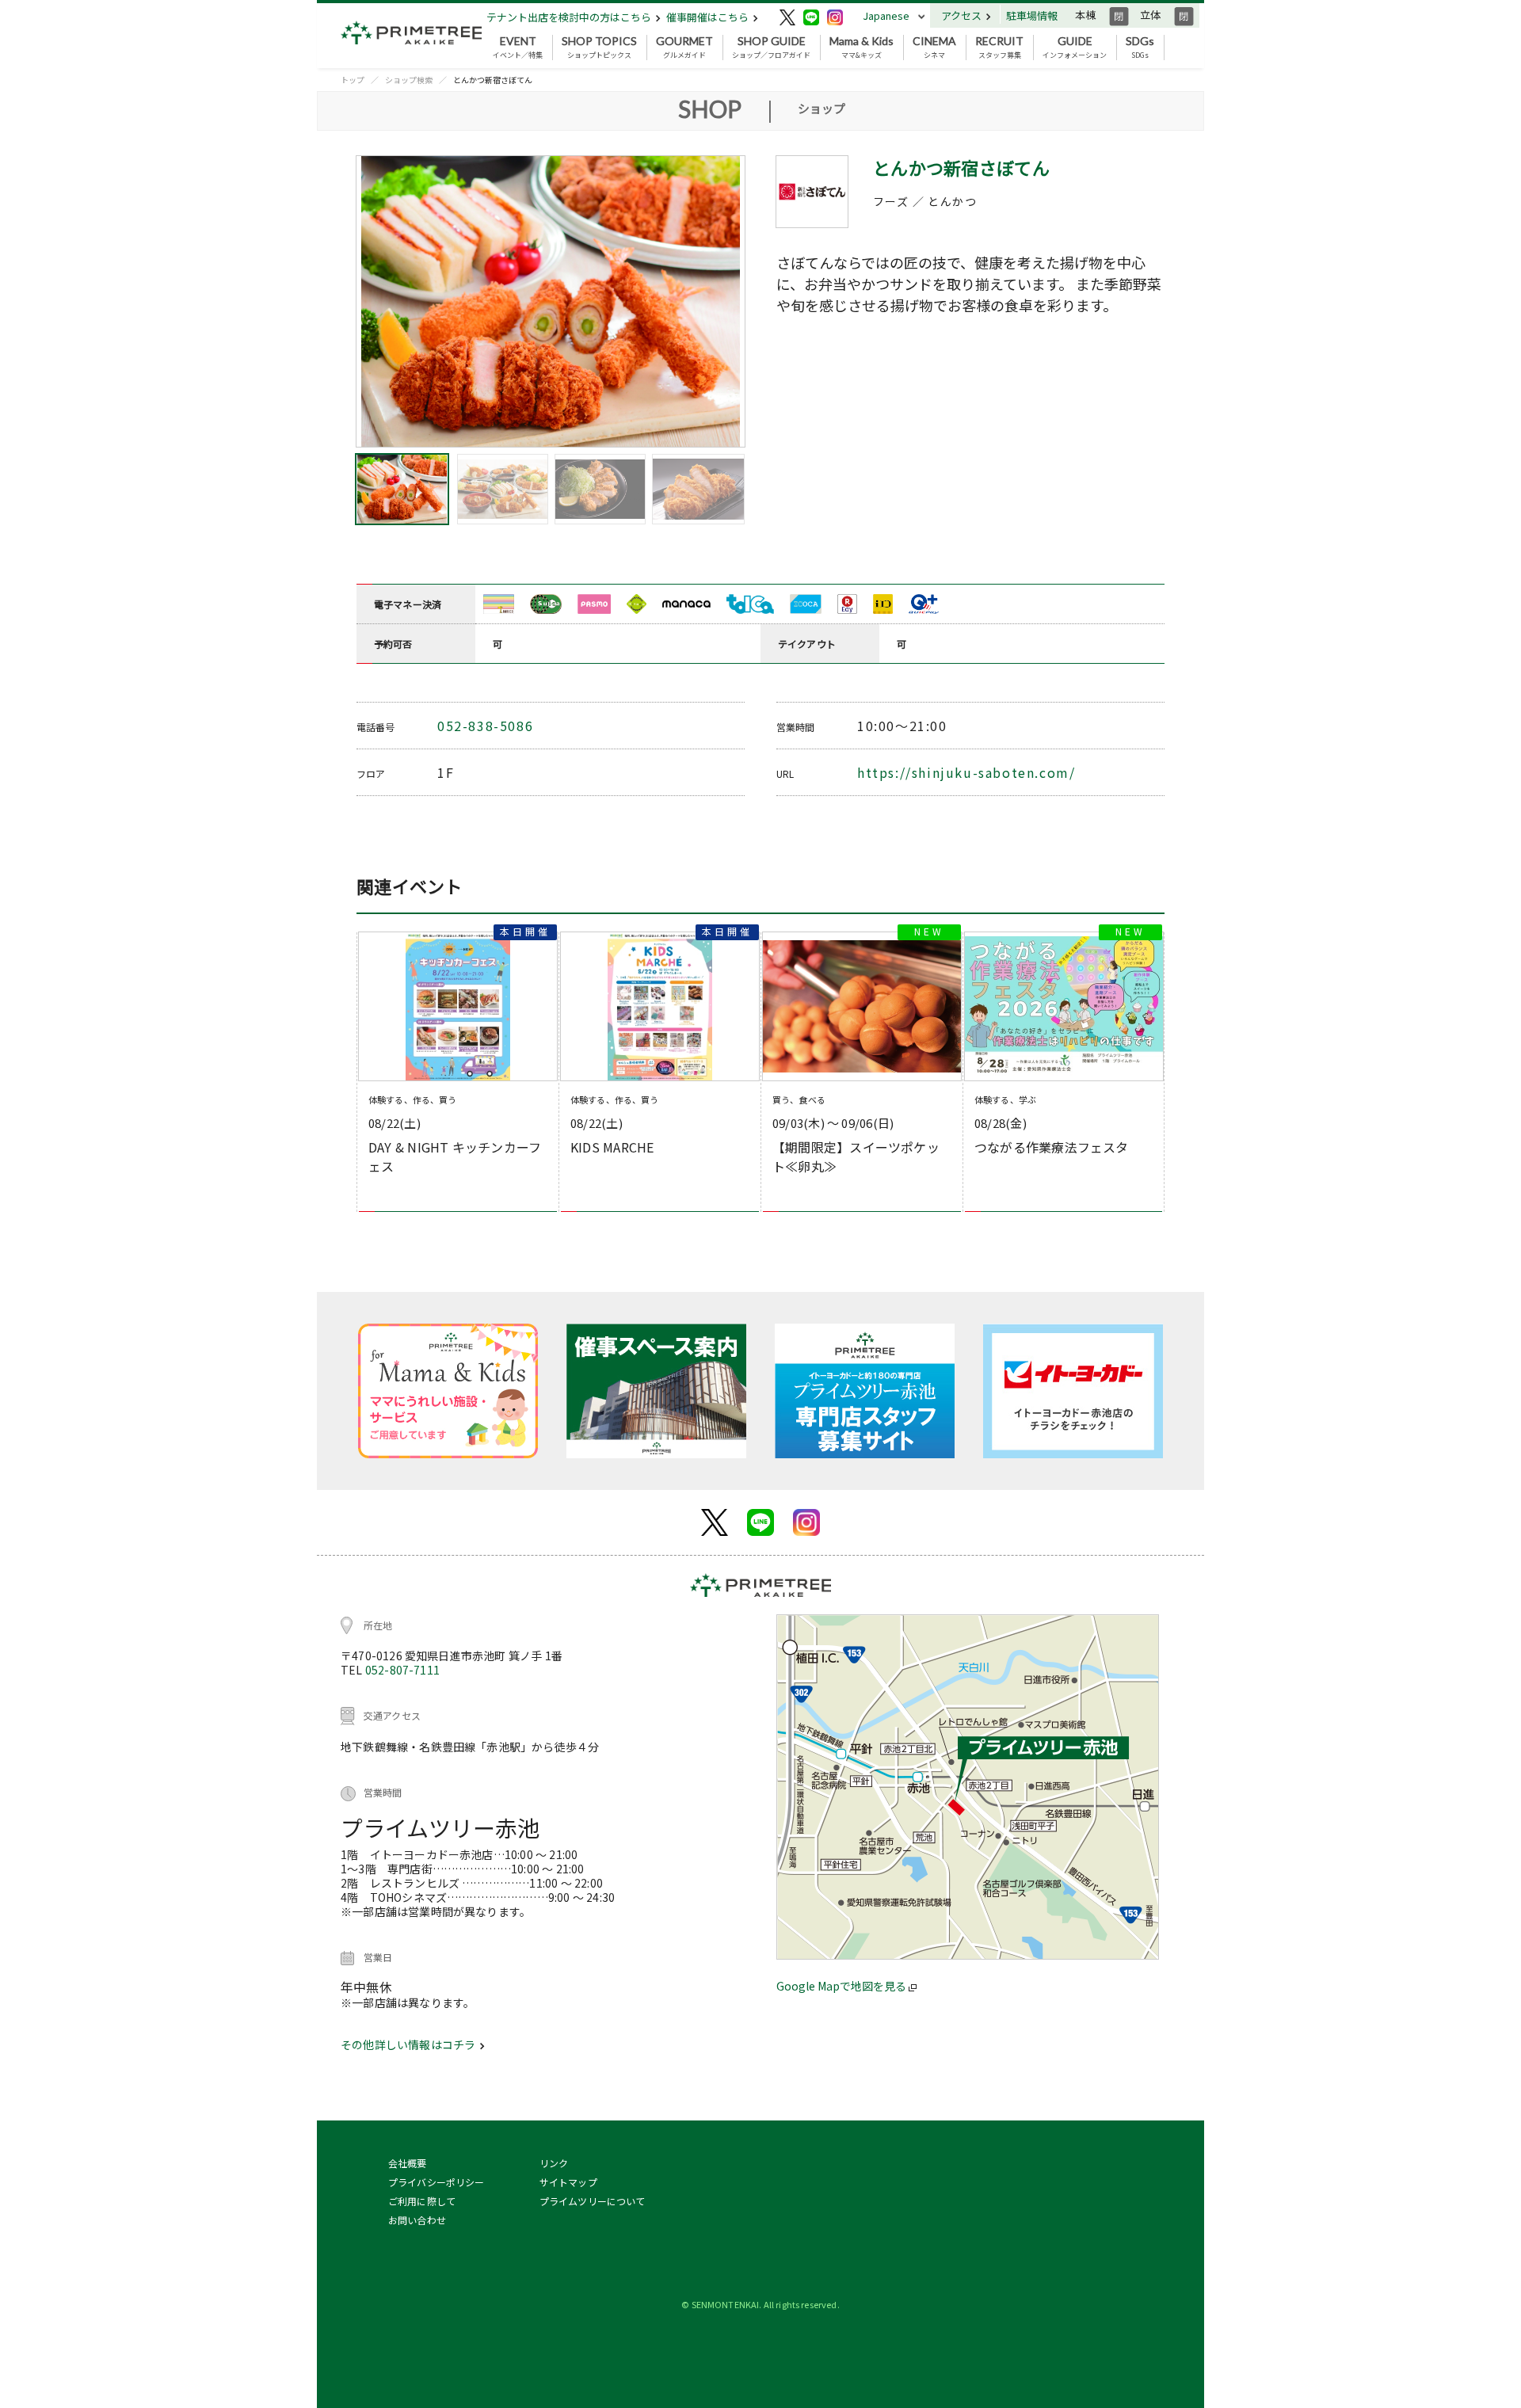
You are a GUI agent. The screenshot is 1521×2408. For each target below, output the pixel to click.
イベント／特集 (518, 48)
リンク (554, 2163)
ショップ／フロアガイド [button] (771, 48)
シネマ (934, 48)
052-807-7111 (402, 1670)
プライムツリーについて (593, 2201)
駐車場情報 (1032, 15)
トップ (353, 80)
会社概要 (408, 2163)
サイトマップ (568, 2182)
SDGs (1140, 48)
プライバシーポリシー (436, 2182)
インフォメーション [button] (1075, 48)
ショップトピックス (599, 48)
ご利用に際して (422, 2201)
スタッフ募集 (999, 48)
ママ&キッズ (862, 48)
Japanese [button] (886, 15)
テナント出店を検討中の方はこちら (570, 17)
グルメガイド (684, 48)
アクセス (963, 15)
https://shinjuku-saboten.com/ (966, 772)
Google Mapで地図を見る (842, 1986)
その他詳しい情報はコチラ (409, 2044)
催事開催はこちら (709, 17)
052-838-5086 (485, 726)
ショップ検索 (409, 80)
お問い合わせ (417, 2220)
